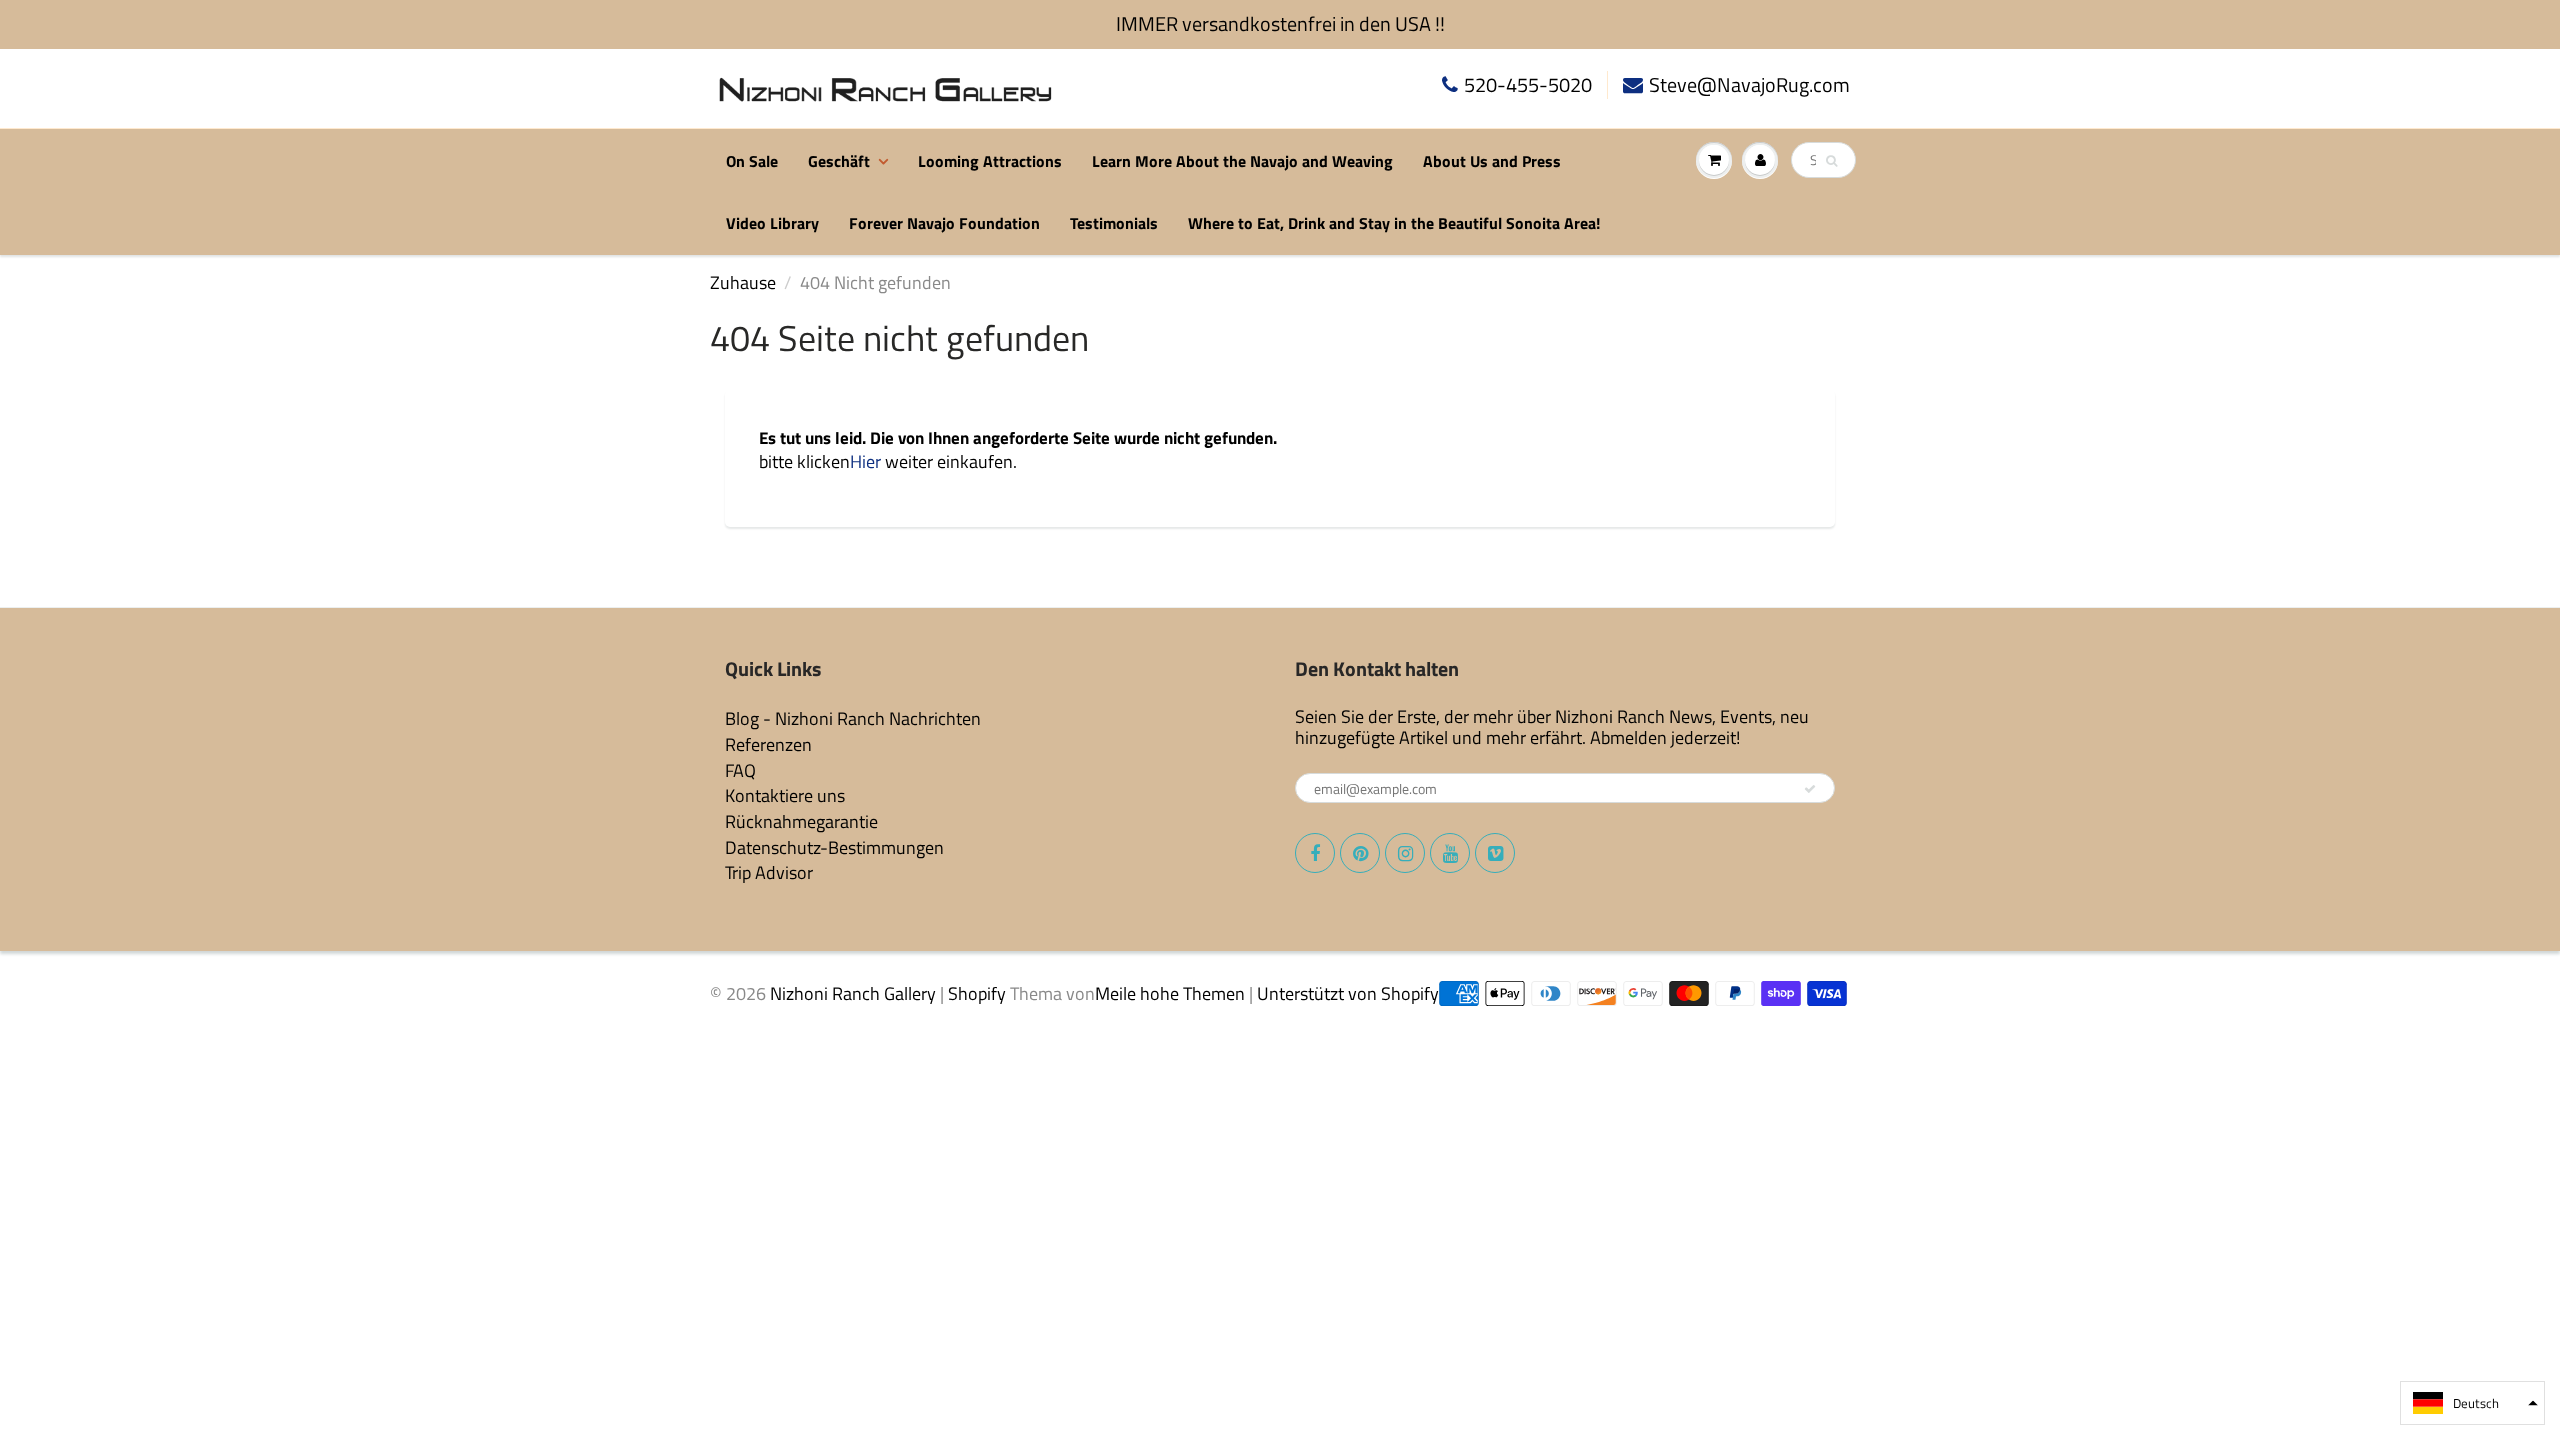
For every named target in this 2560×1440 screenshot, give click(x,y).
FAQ (740, 770)
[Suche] (1831, 161)
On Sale (752, 161)
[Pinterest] (1360, 853)
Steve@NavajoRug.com (1749, 85)
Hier (865, 461)
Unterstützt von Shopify (1348, 993)
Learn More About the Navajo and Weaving (1242, 161)
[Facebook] (1315, 853)
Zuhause (743, 282)
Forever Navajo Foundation (944, 223)
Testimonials (1114, 223)
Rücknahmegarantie (801, 821)
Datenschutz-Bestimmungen (834, 847)
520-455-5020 (1528, 85)
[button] (2472, 1403)
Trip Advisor (769, 872)
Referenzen (768, 744)
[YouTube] (1450, 853)
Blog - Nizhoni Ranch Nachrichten (853, 718)
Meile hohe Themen (1170, 993)
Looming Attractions (990, 161)
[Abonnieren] (1810, 789)
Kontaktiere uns (785, 795)
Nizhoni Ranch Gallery (853, 993)
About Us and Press (1492, 161)
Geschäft (839, 161)
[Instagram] (1405, 853)
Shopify (977, 993)
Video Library (772, 223)
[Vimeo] (1495, 853)
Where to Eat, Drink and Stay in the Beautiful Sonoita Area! (1394, 223)
